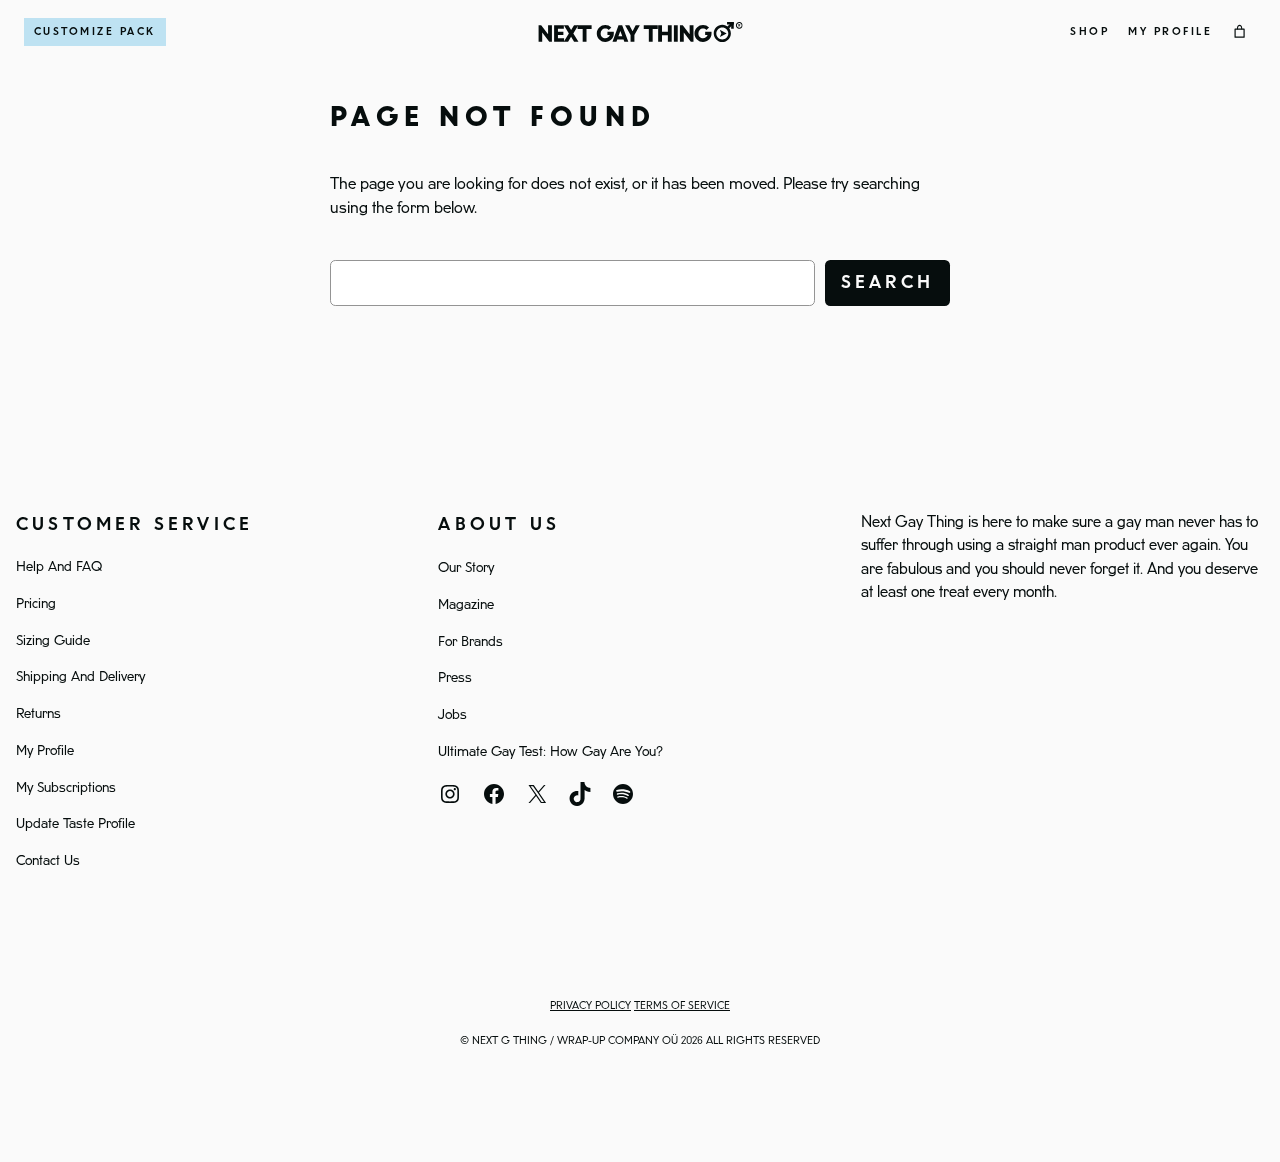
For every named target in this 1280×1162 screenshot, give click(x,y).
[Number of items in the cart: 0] (1240, 32)
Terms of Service (682, 1006)
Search (887, 282)
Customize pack (95, 32)
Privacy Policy (590, 1006)
